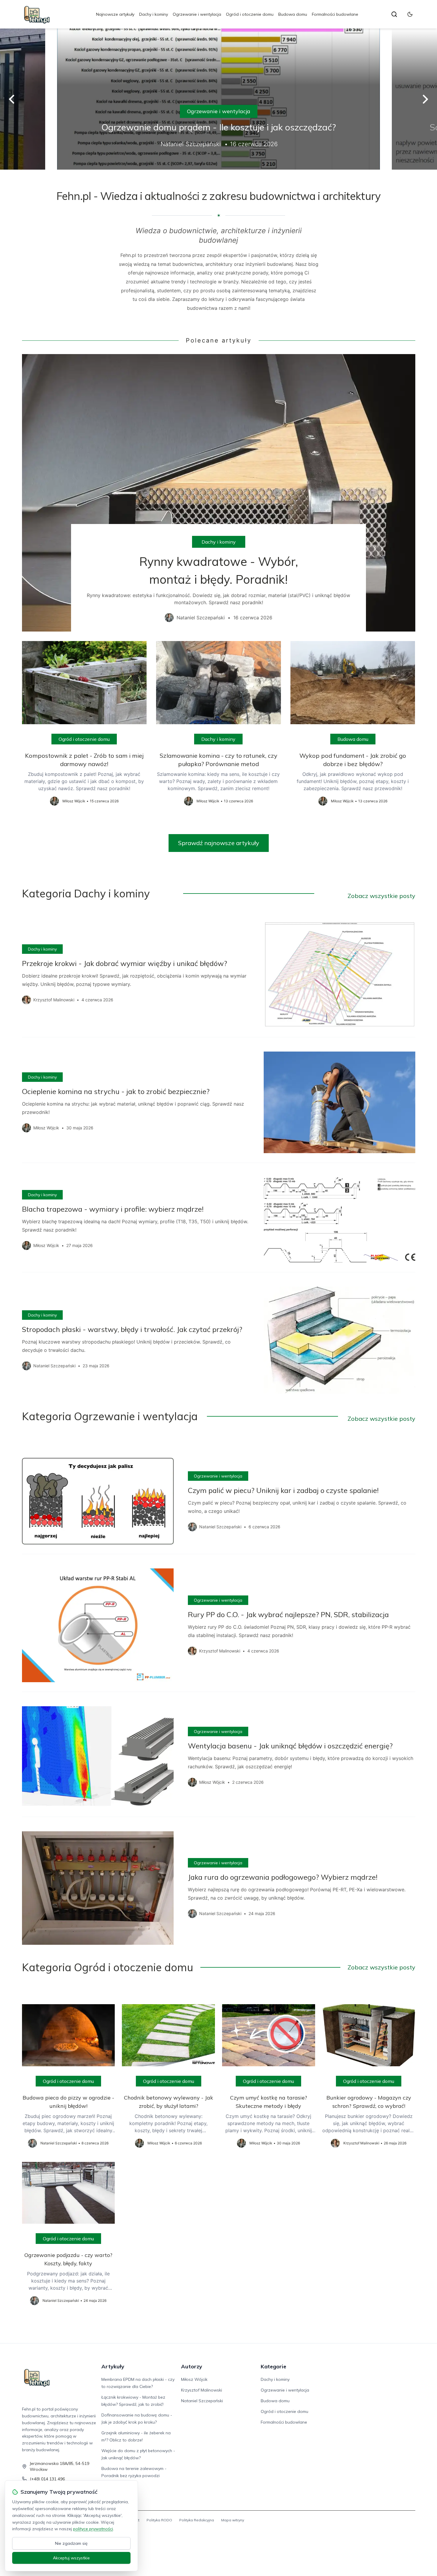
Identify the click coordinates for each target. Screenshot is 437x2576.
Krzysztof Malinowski (202, 2390)
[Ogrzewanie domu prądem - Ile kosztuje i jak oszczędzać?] (218, 99)
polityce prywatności (93, 2529)
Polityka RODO (159, 2520)
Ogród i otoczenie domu (250, 14)
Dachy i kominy (154, 14)
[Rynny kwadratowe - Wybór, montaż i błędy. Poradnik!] (219, 493)
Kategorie (273, 2366)
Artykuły (113, 2366)
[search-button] (394, 14)
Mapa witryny (233, 2520)
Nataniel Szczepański (202, 2401)
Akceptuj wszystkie (71, 2558)
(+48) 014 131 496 (47, 2479)
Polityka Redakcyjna (197, 2520)
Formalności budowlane (335, 14)
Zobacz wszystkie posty (381, 896)
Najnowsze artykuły (115, 14)
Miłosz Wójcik (194, 2379)
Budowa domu (293, 14)
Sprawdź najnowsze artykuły (219, 843)
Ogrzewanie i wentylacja (197, 14)
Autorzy (192, 2366)
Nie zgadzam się (71, 2543)
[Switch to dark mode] (410, 14)
